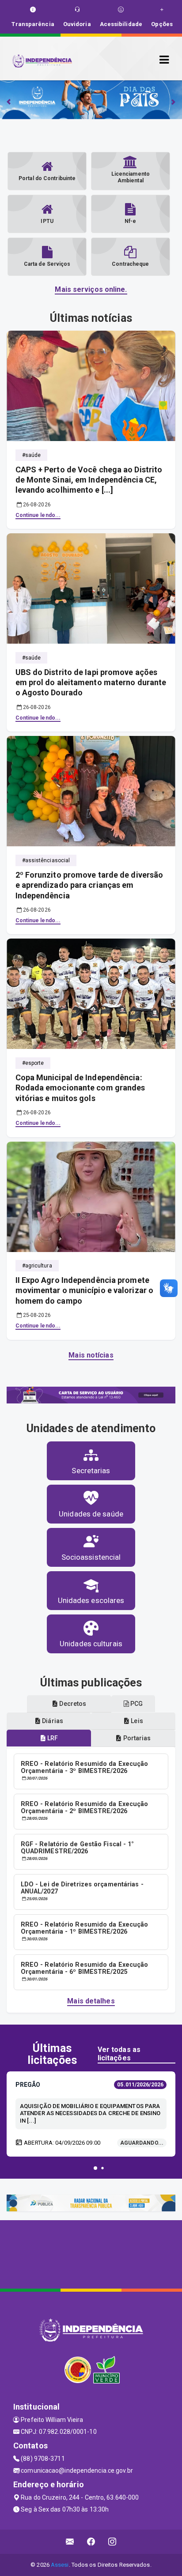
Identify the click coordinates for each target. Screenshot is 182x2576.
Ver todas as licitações (119, 2054)
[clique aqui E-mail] (70, 2542)
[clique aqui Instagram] (112, 2542)
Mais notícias (91, 1355)
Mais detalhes (91, 2001)
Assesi (60, 2565)
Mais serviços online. (91, 289)
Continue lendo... (38, 515)
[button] (95, 2168)
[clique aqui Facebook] (91, 2542)
